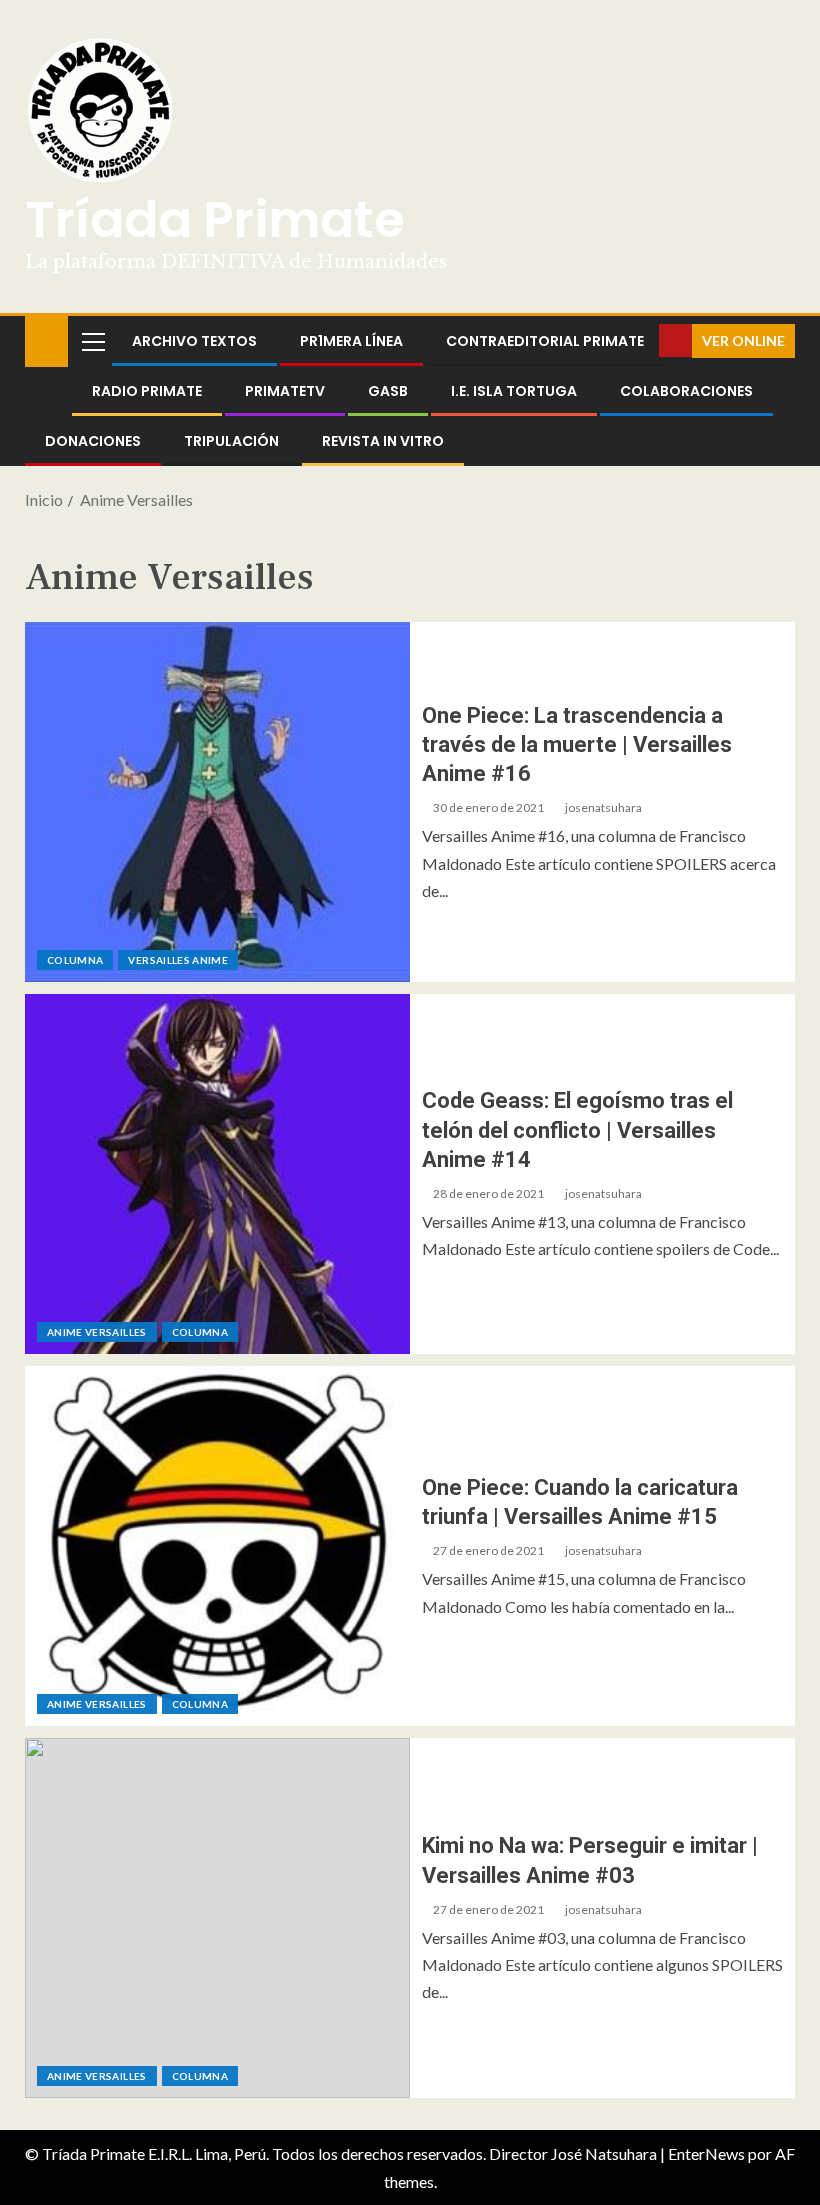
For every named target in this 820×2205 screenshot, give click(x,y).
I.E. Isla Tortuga (514, 391)
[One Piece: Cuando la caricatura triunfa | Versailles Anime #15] (217, 1546)
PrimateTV (285, 391)
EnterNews (706, 2153)
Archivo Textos (194, 341)
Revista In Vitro (383, 441)
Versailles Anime (178, 960)
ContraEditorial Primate (545, 341)
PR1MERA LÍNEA (351, 341)
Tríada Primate (215, 219)
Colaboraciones (686, 391)
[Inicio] (46, 339)
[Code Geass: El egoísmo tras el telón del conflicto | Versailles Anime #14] (217, 1174)
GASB (388, 391)
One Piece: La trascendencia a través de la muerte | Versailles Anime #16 (577, 745)
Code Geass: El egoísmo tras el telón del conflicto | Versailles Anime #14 (577, 1130)
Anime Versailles (97, 1332)
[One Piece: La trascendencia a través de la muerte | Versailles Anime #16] (217, 802)
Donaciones (93, 441)
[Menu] (92, 341)
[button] (92, 341)
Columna (75, 960)
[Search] (641, 341)
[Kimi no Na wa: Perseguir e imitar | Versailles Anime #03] (217, 1918)
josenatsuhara (603, 807)
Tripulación (231, 441)
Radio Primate (147, 391)
